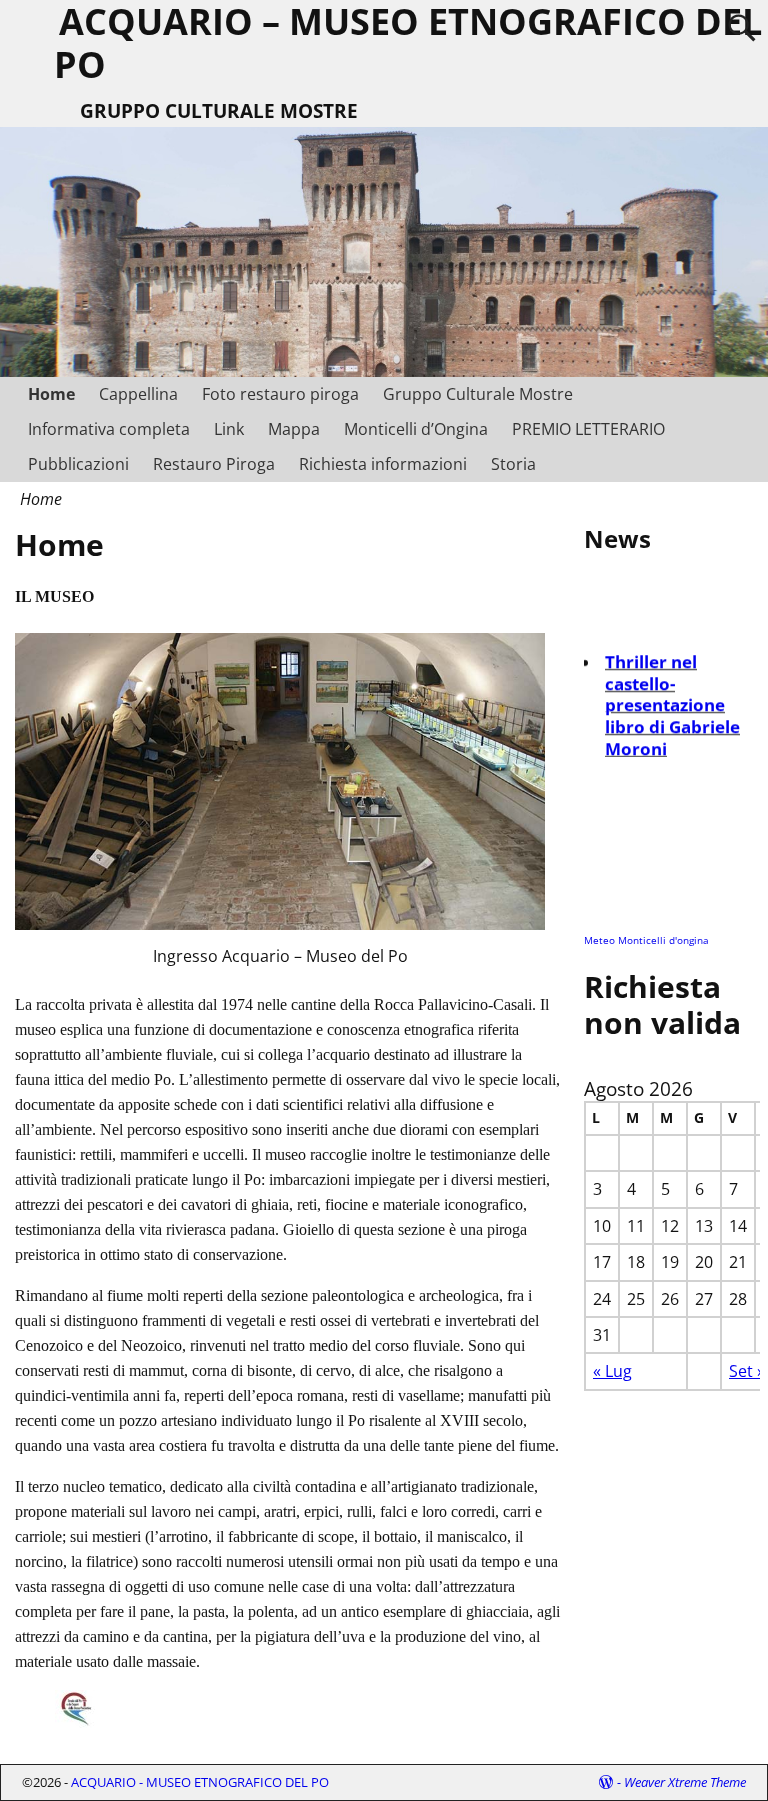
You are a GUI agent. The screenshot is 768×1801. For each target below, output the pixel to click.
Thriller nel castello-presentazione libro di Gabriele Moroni (672, 700)
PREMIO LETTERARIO (588, 429)
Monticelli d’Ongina (416, 429)
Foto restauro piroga (280, 394)
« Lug (612, 1371)
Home (51, 394)
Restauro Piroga (214, 464)
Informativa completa (109, 429)
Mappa (294, 429)
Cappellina (138, 394)
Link (229, 429)
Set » (747, 1371)
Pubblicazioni (78, 464)
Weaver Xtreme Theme (685, 1782)
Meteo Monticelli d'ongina (646, 940)
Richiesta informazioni (383, 464)
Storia (513, 464)
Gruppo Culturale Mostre (478, 394)
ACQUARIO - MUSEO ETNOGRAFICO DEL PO (200, 1782)
